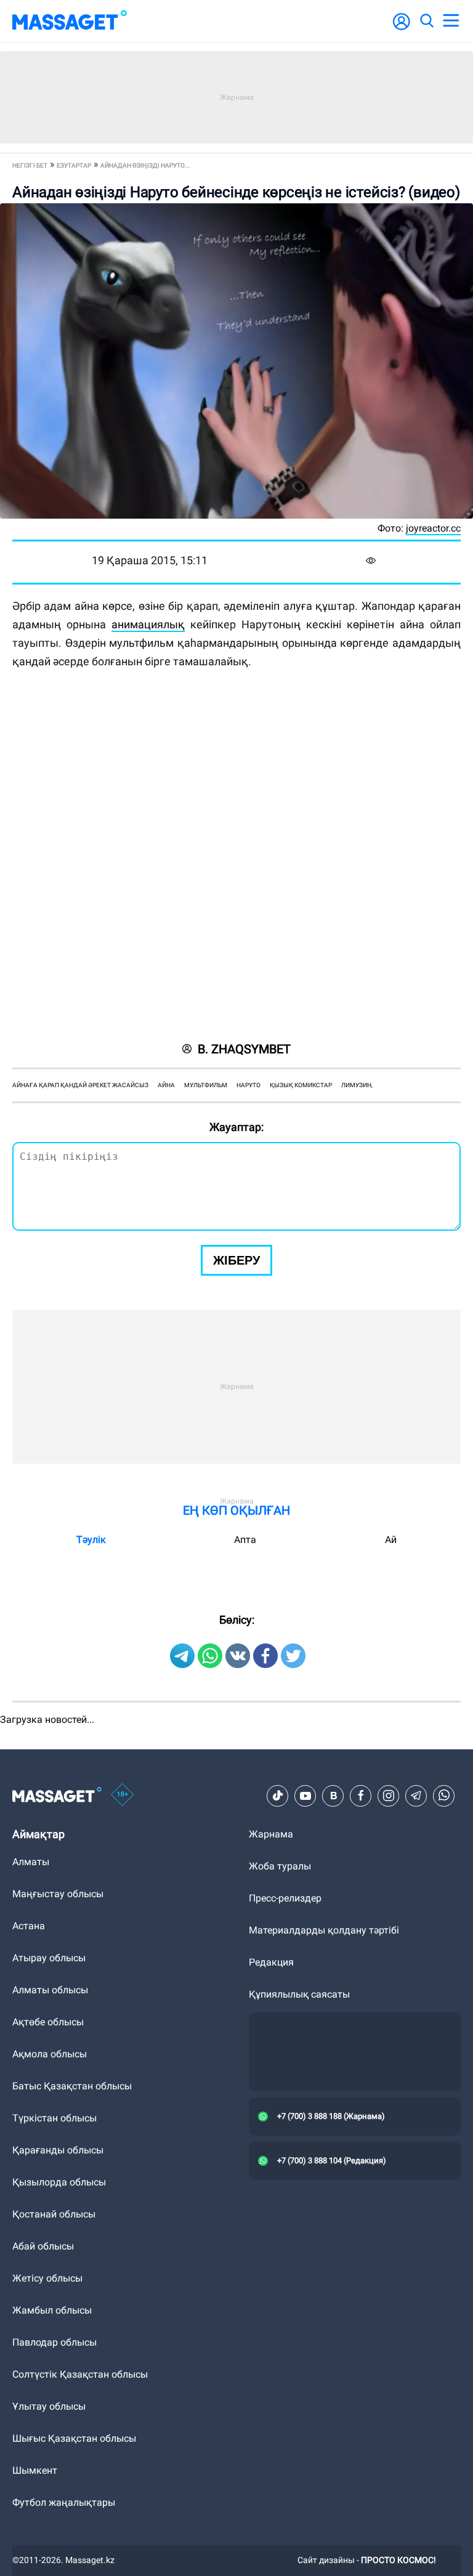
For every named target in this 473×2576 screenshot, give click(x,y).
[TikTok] (278, 1796)
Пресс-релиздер (285, 1898)
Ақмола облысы (50, 2054)
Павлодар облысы (55, 2342)
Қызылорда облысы (59, 2182)
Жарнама (271, 1834)
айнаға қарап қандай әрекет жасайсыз (80, 1085)
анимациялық (148, 624)
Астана (29, 1926)
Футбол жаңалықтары (64, 2502)
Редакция (271, 1962)
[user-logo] (402, 28)
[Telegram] (416, 1796)
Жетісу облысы (47, 2278)
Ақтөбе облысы (48, 2022)
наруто (249, 1085)
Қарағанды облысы (58, 2150)
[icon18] (123, 1796)
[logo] (70, 21)
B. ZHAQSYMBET (244, 1049)
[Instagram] (389, 1796)
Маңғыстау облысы (58, 1894)
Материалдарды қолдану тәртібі (324, 1930)
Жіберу (236, 1260)
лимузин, (357, 1085)
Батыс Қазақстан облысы (72, 2086)
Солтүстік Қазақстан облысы (80, 2374)
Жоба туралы (280, 1866)
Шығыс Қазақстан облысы (74, 2438)
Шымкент (35, 2470)
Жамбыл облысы (52, 2310)
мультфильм (206, 1085)
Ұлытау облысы (49, 2406)
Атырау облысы (49, 1958)
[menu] (451, 21)
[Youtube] (305, 1796)
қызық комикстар (301, 1085)
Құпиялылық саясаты (299, 1994)
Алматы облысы (50, 1990)
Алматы (31, 1862)
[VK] (333, 1796)
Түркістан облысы (55, 2118)
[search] (426, 21)
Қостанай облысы (54, 2214)
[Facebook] (361, 1796)
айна (166, 1085)
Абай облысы (43, 2246)
